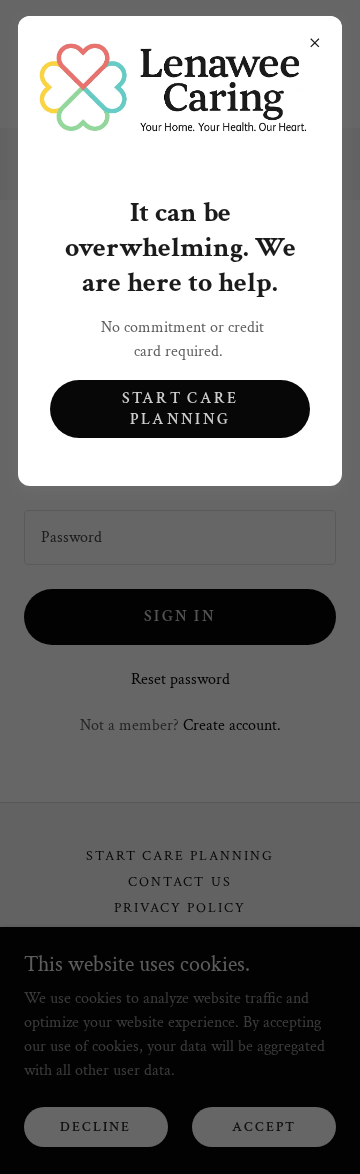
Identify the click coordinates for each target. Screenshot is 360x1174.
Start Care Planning (180, 409)
